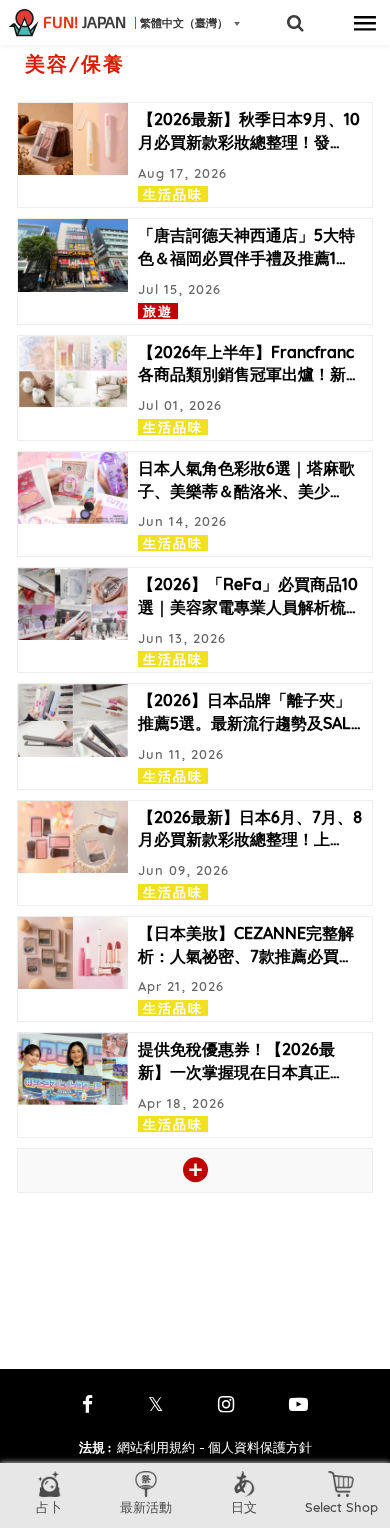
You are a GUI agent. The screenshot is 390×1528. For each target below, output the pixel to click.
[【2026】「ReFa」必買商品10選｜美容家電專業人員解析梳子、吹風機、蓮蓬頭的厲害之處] (73, 604)
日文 (244, 1507)
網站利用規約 (156, 1447)
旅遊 (158, 311)
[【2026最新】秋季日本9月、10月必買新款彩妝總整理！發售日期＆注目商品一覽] (73, 139)
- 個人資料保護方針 (255, 1447)
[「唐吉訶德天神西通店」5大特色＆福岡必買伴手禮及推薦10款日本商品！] (73, 255)
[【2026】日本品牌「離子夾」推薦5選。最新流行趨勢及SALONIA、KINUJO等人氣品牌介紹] (73, 720)
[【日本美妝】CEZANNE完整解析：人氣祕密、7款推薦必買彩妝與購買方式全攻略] (73, 953)
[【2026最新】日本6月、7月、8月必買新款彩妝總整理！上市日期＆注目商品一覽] (73, 837)
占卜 (49, 1507)
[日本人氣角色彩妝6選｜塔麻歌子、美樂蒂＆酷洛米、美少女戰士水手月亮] (73, 488)
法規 (95, 1447)
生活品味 (173, 194)
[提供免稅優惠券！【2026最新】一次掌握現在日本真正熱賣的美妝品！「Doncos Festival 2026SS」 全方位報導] (73, 1069)
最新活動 (146, 1507)
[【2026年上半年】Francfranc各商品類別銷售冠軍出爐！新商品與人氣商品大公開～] (73, 372)
